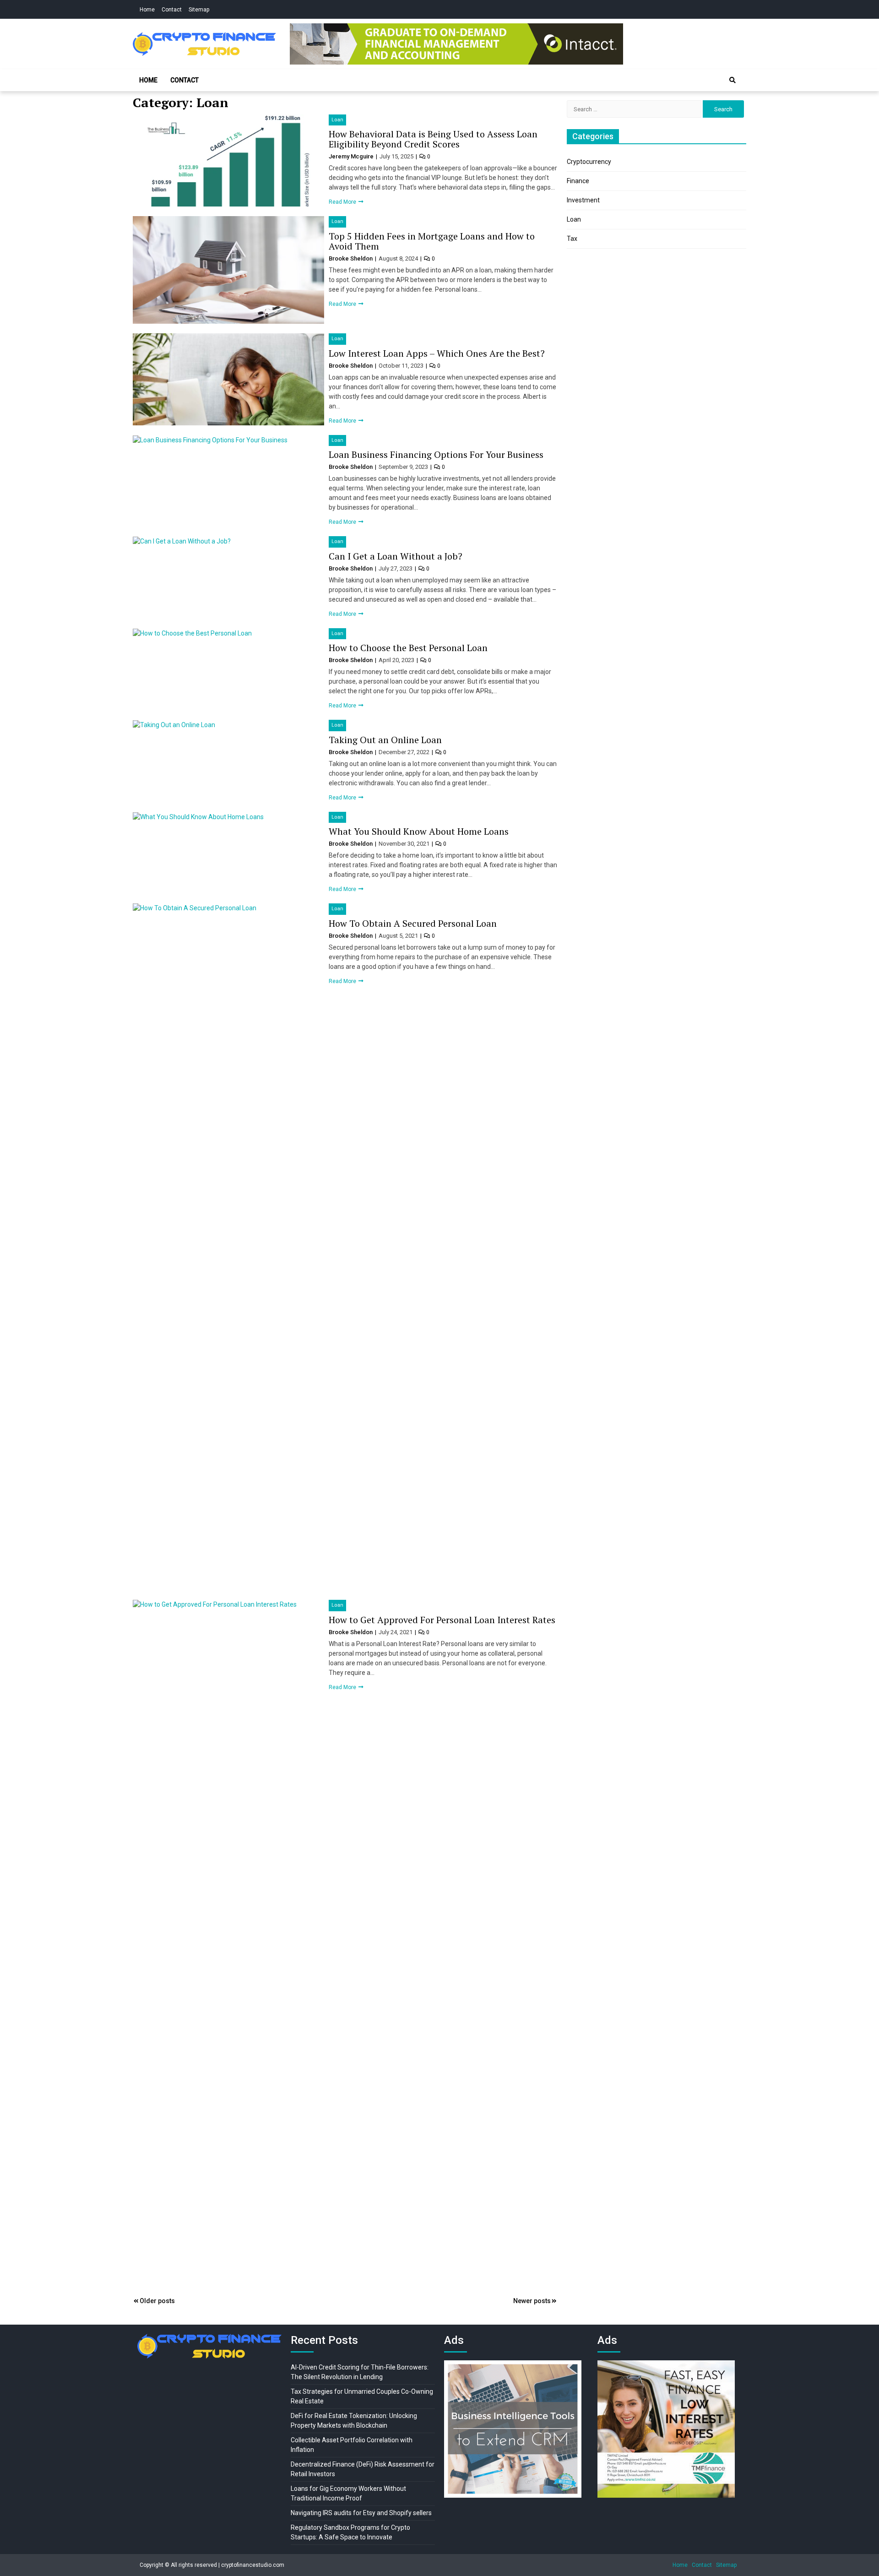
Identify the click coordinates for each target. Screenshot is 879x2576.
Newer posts (532, 2301)
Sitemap (199, 10)
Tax (572, 239)
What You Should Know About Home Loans (419, 831)
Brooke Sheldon (351, 258)
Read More (343, 202)
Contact (172, 10)
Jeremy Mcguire (352, 156)
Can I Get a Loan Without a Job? (396, 556)
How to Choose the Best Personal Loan (408, 648)
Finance (578, 181)
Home (147, 10)
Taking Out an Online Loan (385, 740)
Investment (583, 200)
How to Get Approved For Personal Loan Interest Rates (442, 1620)
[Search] (732, 80)
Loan (337, 120)
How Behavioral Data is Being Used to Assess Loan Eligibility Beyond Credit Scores (433, 139)
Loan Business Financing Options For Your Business (436, 454)
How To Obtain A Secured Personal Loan (413, 923)
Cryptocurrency (589, 162)
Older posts (157, 2301)
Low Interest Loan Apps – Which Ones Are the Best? (437, 353)
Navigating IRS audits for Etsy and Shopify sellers (361, 2513)
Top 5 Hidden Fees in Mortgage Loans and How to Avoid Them (432, 241)
